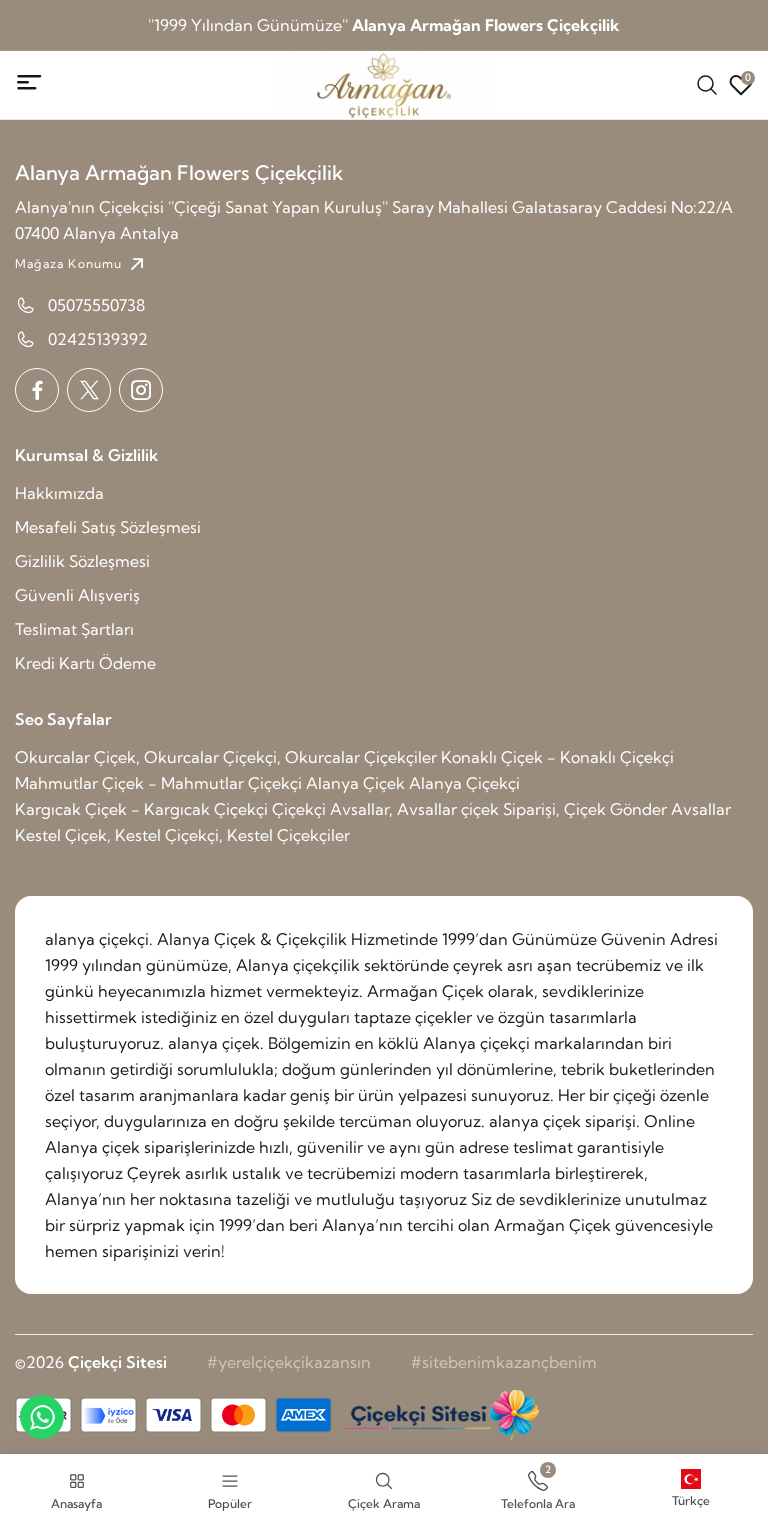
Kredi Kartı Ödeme (85, 663)
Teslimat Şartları (74, 629)
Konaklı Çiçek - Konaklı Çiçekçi (557, 757)
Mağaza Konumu (69, 263)
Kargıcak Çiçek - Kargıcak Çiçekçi (141, 809)
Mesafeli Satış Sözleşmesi (108, 527)
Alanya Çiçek (355, 783)
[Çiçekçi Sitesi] (440, 1415)
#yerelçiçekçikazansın (289, 1362)
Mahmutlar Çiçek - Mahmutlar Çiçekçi (158, 783)
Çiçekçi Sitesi (117, 1362)
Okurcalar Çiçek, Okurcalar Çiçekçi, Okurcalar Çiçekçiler (226, 757)
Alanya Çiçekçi (464, 783)
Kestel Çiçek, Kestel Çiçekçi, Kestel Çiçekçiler (182, 835)
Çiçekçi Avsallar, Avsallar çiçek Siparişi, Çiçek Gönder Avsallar (501, 809)
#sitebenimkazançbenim (504, 1362)
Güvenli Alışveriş (77, 595)
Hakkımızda (59, 493)
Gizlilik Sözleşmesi (82, 561)
